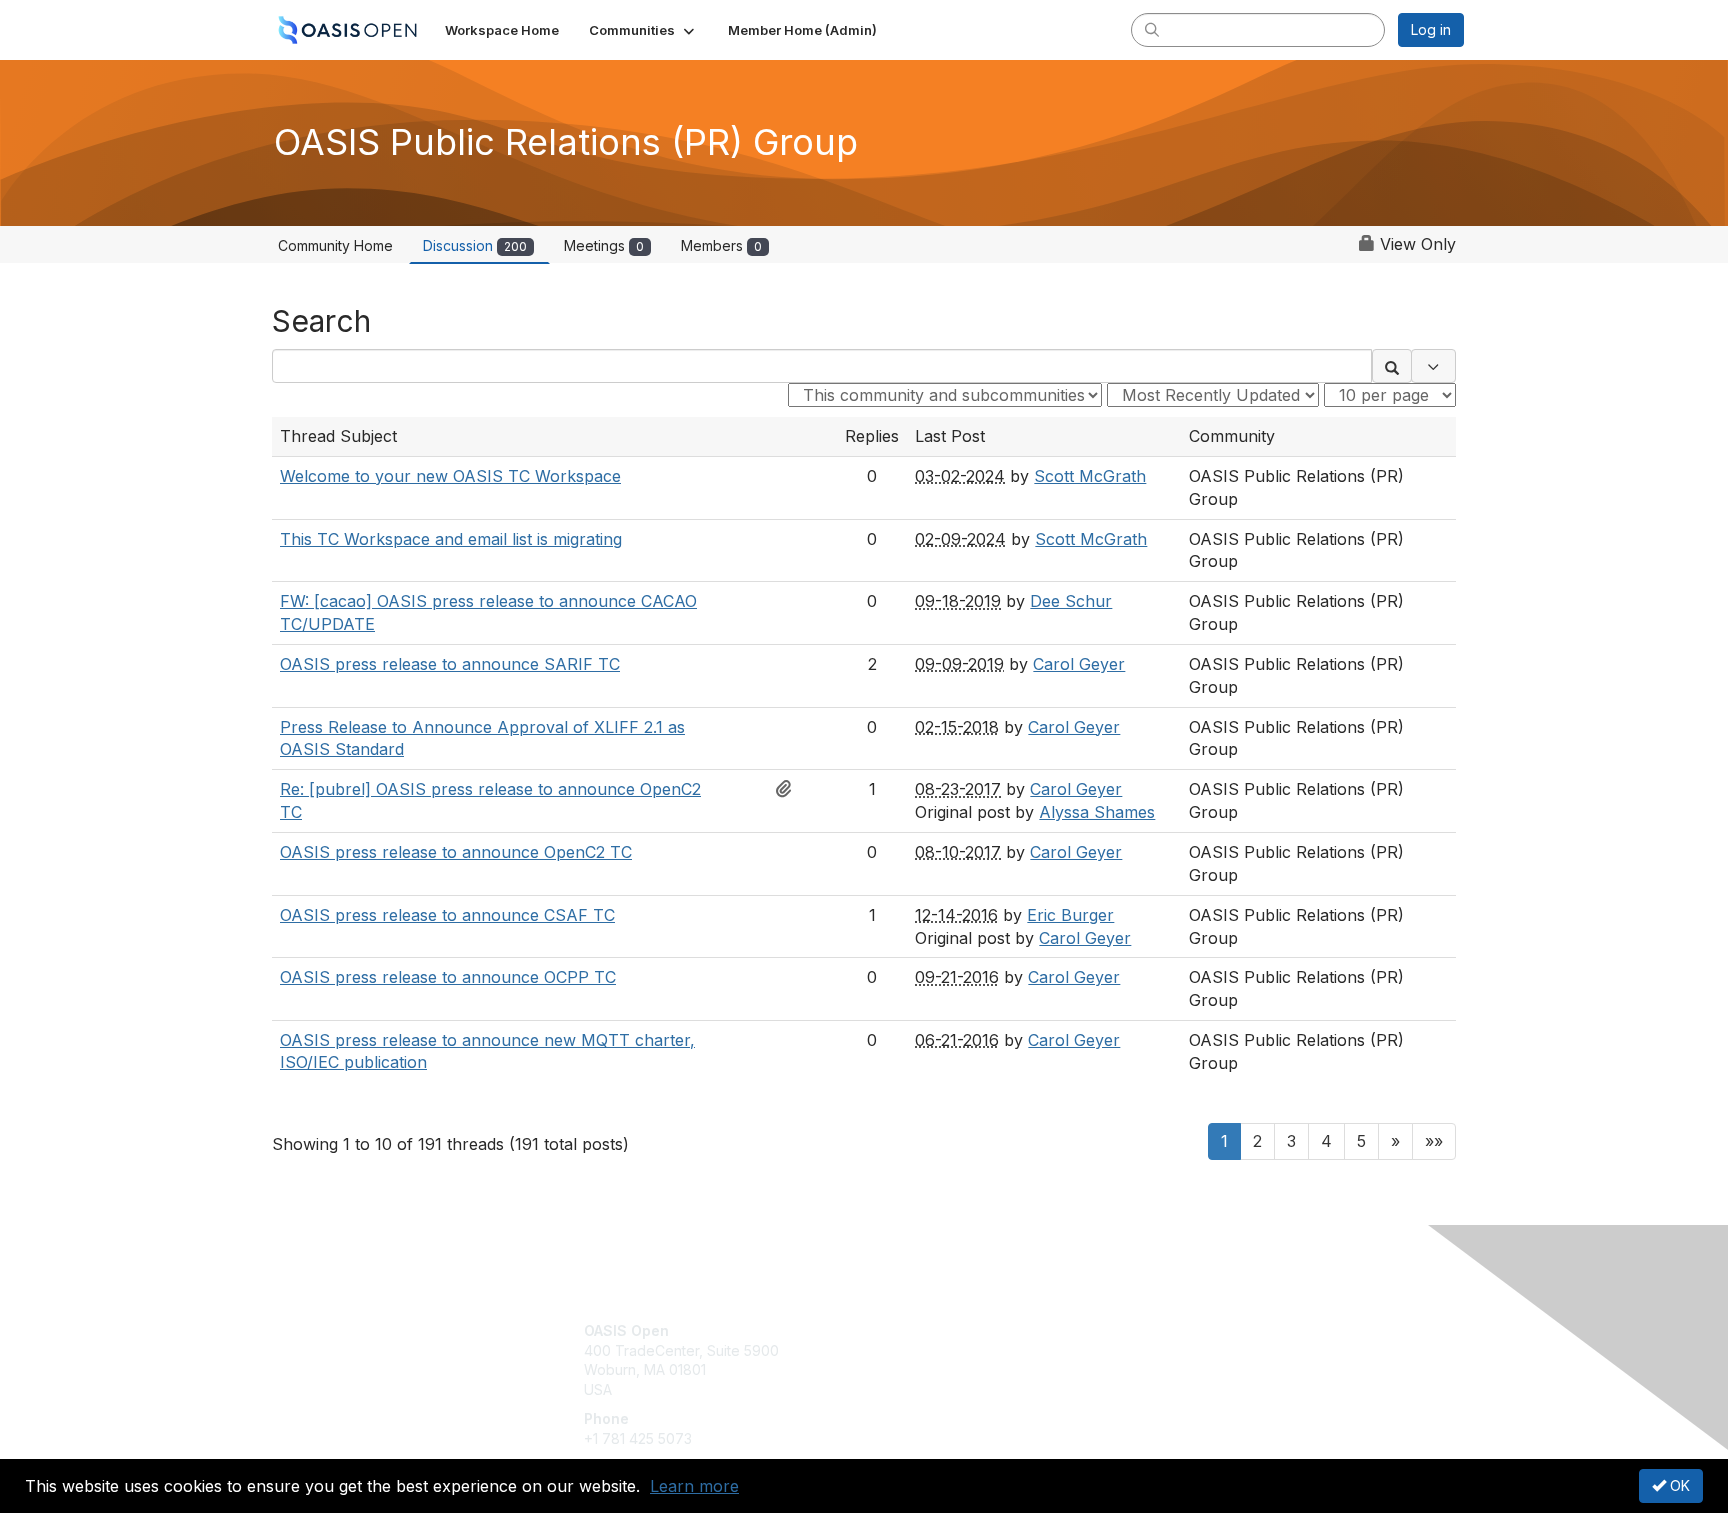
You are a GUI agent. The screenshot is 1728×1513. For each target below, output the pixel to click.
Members (721, 245)
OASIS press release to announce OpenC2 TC (456, 852)
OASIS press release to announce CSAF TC (447, 915)
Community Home (335, 245)
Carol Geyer (1079, 664)
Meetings (604, 245)
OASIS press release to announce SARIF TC (450, 664)
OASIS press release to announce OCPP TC (448, 977)
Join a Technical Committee (963, 1389)
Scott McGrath (1090, 476)
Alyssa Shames (1097, 812)
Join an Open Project (942, 1360)
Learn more (694, 1486)
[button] (643, 30)
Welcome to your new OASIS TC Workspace (450, 476)
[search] (1152, 29)
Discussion (475, 245)
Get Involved (914, 1330)
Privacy (1185, 1350)
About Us (1191, 1330)
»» (1434, 1141)
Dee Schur (1071, 601)
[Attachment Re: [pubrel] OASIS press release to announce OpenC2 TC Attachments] (789, 789)
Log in (1431, 29)
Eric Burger (1070, 915)
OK (1678, 1485)
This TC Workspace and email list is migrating (451, 539)
